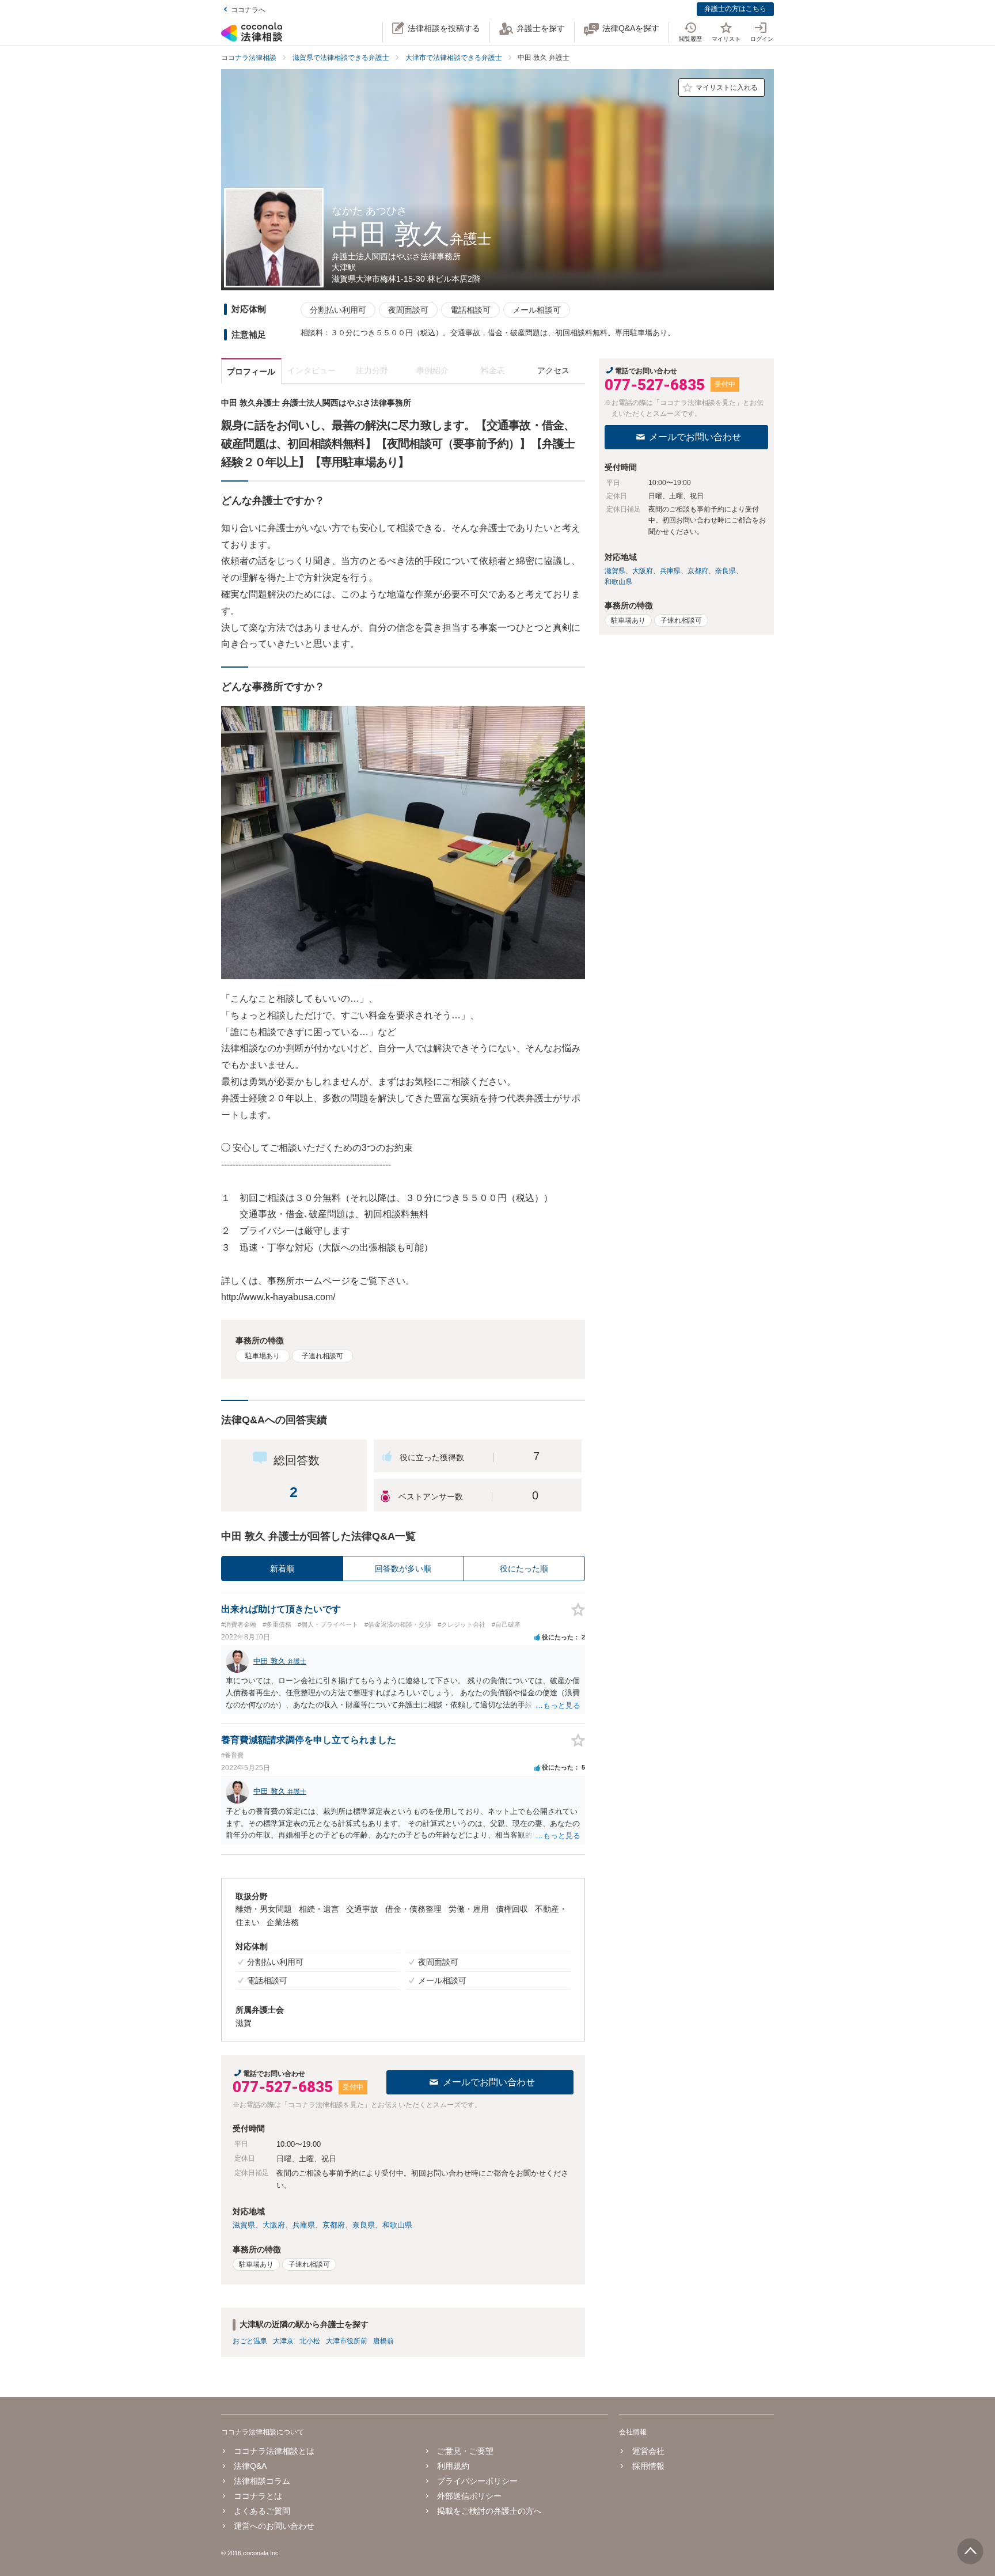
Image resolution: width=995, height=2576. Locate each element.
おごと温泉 (250, 2341)
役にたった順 (524, 1569)
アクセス (553, 370)
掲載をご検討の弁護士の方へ (489, 2511)
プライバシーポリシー (477, 2481)
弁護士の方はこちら (735, 9)
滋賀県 (244, 2225)
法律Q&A (250, 2466)
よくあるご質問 (262, 2511)
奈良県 (364, 2225)
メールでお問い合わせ (489, 2082)
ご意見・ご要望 (465, 2451)
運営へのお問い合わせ (274, 2526)
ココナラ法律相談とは (274, 2451)
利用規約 (453, 2466)
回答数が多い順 (403, 1569)
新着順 (282, 1569)
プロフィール (251, 372)
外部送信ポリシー (469, 2496)
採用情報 (648, 2466)
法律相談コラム (262, 2481)
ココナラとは (258, 2496)
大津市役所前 (347, 2341)
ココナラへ (248, 10)
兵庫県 (304, 2225)
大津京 (283, 2341)
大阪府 (274, 2225)
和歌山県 (397, 2225)
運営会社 (648, 2451)
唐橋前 (383, 2341)
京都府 (334, 2225)
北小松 (310, 2341)
